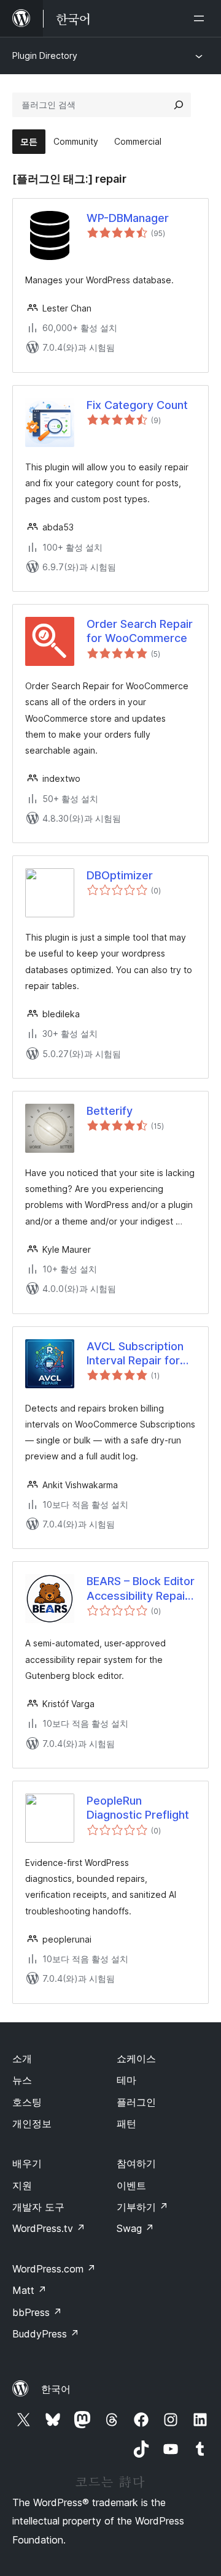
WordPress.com (54, 2269)
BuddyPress (46, 2334)
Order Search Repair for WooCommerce (140, 631)
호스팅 (27, 2102)
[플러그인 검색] (179, 105)
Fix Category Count (137, 405)
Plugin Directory (45, 55)
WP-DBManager (128, 218)
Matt (29, 2290)
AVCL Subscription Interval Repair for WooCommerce (135, 1354)
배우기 (27, 2163)
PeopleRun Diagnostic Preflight (138, 1808)
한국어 (56, 2389)
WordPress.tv (49, 2228)
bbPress (37, 2312)
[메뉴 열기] (201, 18)
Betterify (110, 1111)
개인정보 (32, 2123)
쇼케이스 (136, 2058)
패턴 (126, 2123)
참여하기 (136, 2163)
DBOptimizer (120, 875)
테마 (126, 2080)
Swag (135, 2228)
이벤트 (131, 2185)
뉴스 (22, 2080)
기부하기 (142, 2207)
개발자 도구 (38, 2207)
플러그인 (136, 2102)
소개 (22, 2058)
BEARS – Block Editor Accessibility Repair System (141, 1589)
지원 (22, 2185)
